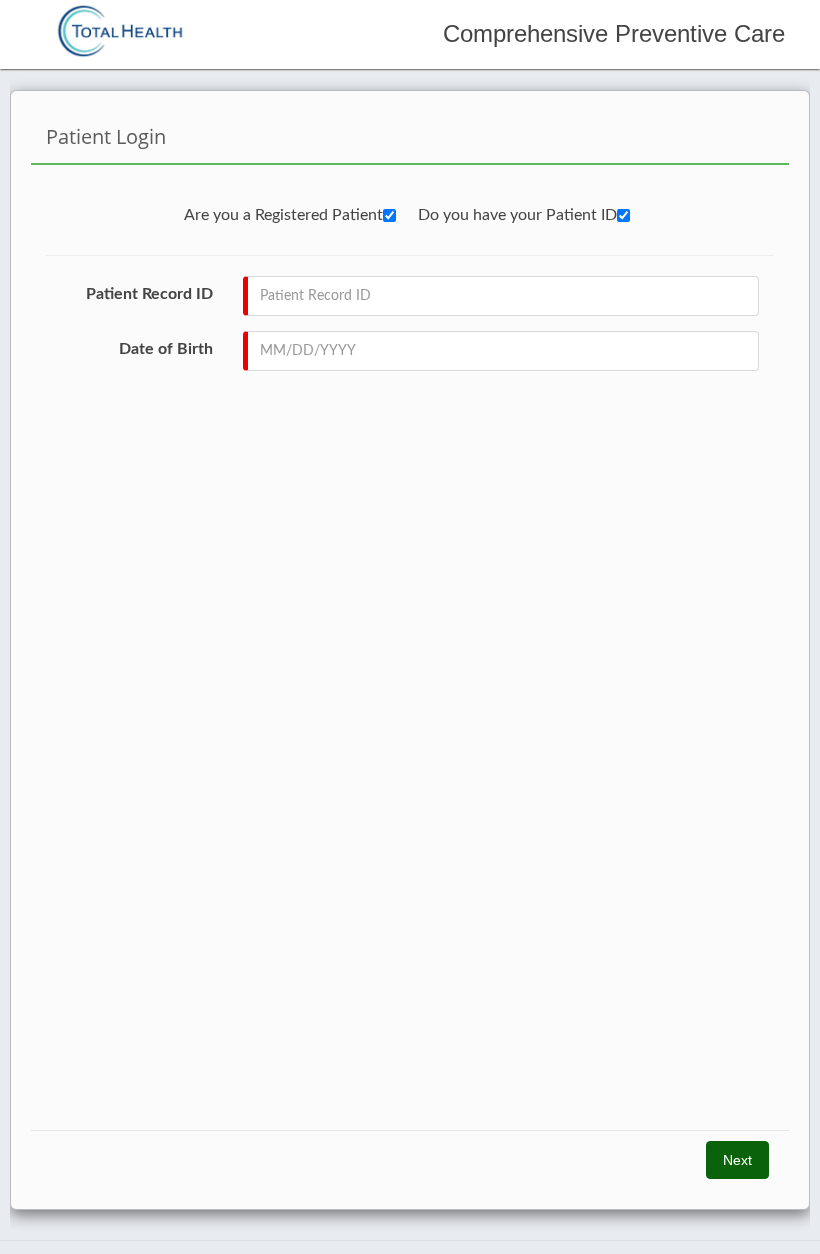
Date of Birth (166, 349)
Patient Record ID (149, 294)
